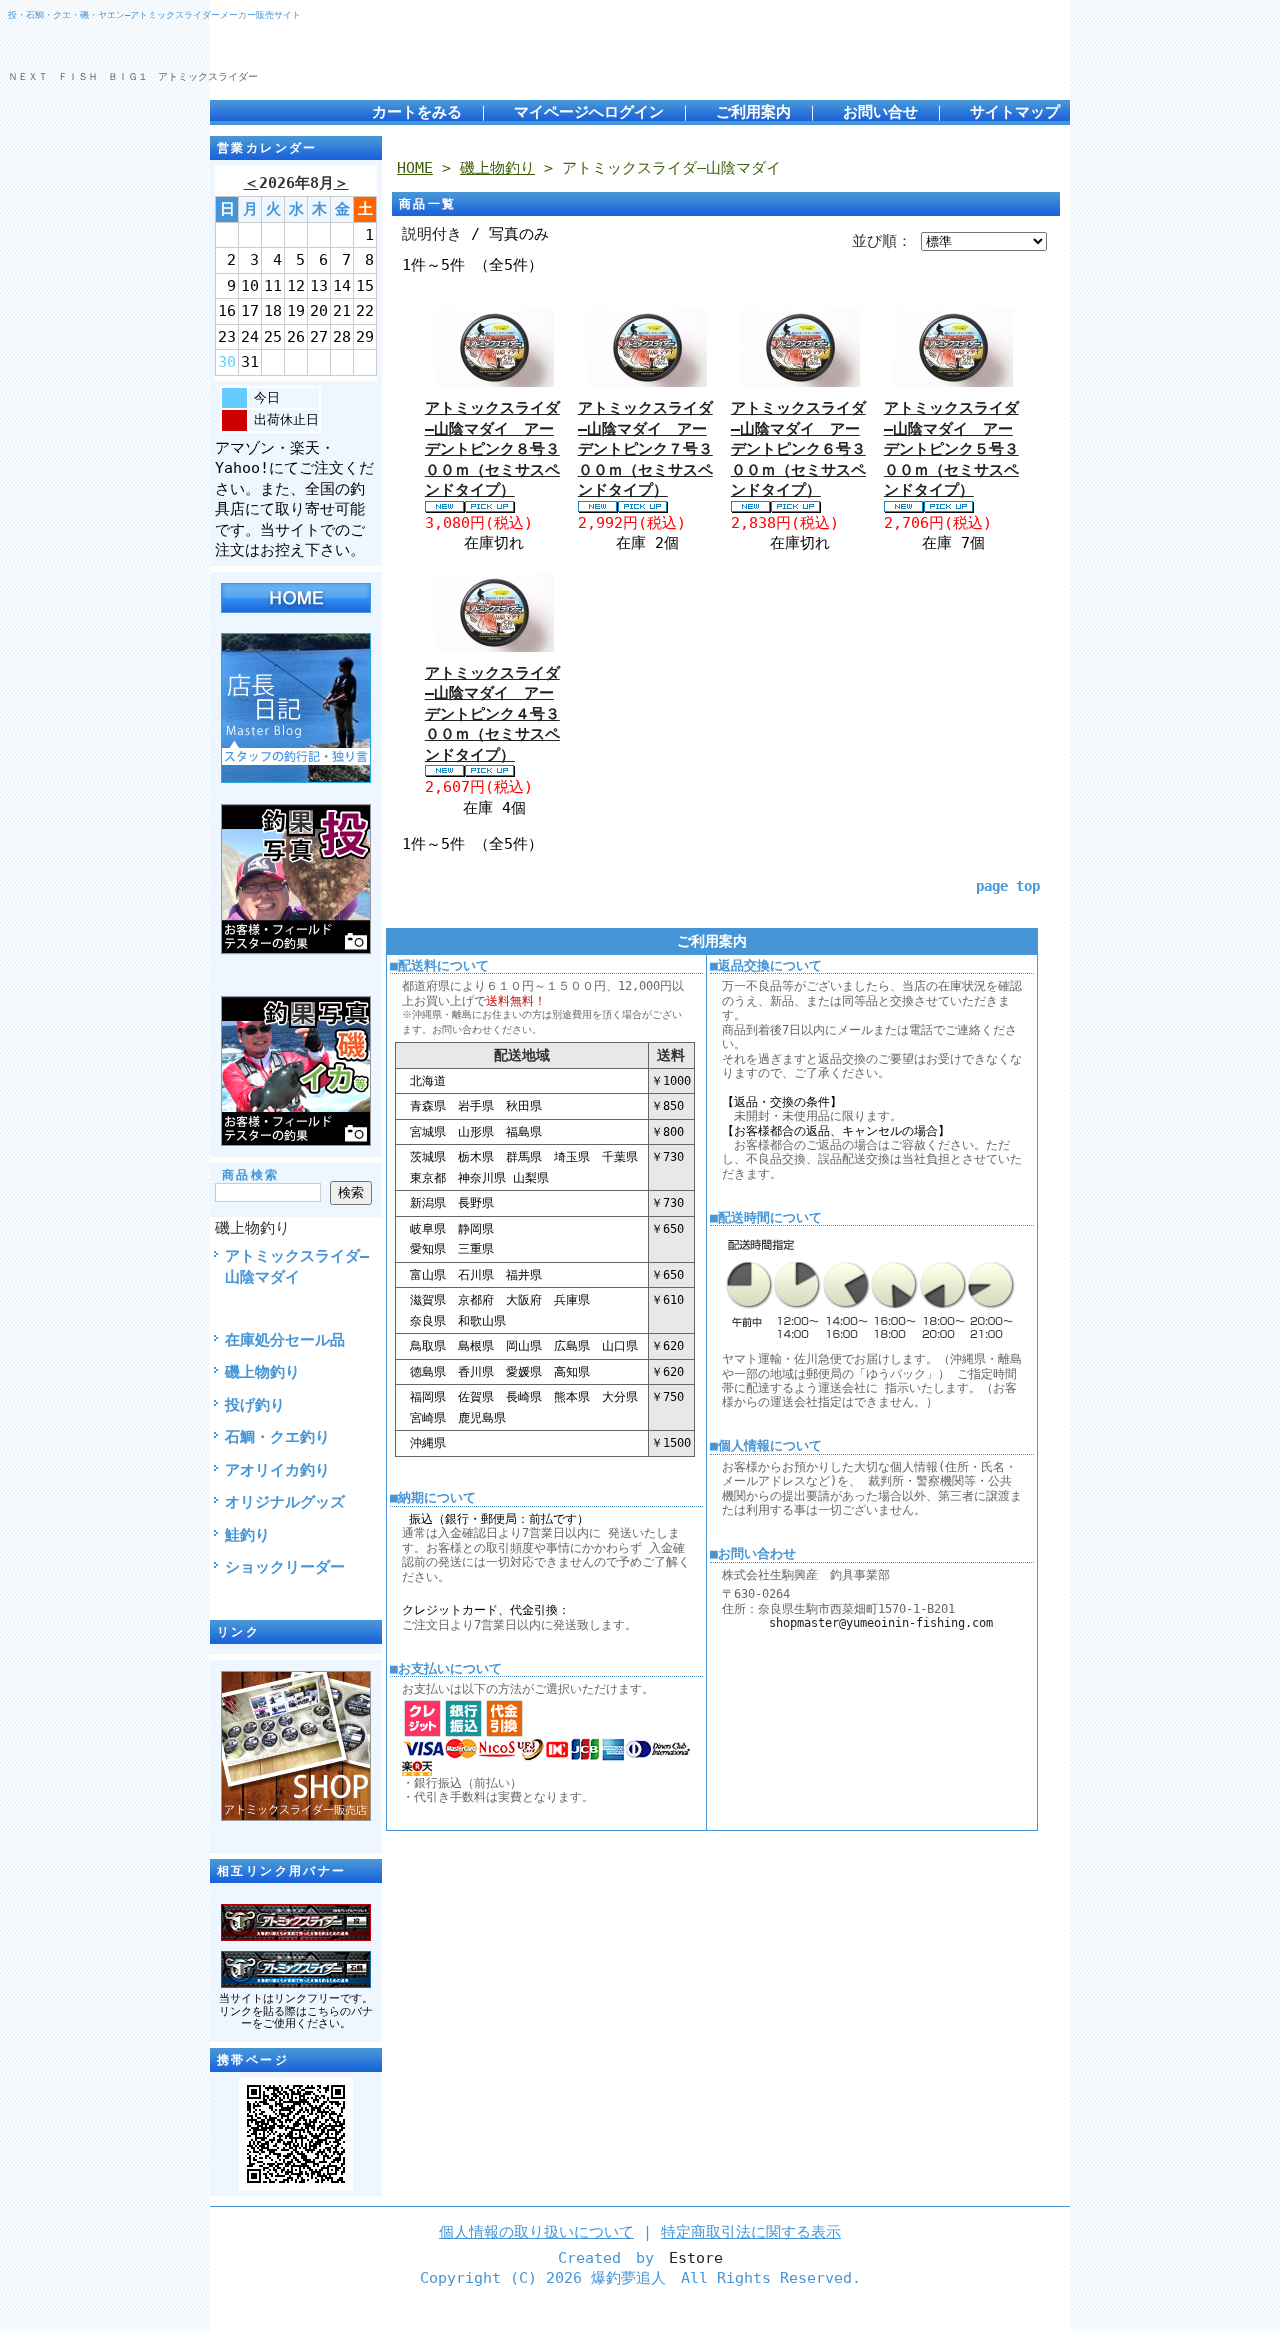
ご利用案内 (753, 112)
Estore (696, 2258)
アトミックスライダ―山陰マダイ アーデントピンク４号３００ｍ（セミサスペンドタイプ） (492, 714)
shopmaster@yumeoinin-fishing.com (881, 1623)
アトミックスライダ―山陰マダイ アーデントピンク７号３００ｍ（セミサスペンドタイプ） (645, 449)
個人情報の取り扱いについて (536, 2232)
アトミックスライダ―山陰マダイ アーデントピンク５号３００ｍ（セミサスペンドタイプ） (951, 449)
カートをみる (417, 112)
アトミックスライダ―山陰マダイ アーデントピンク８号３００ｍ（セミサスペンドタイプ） (492, 449)
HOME (415, 168)
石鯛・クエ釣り (277, 1437)
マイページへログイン (589, 112)
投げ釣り (255, 1405)
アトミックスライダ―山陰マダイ (297, 1266)
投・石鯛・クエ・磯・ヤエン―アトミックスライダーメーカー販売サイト (154, 14)
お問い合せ (880, 112)
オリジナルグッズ (285, 1502)
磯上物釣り (252, 1228)
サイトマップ (1015, 112)
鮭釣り (247, 1535)
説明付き (432, 234)
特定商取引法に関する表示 (751, 2232)
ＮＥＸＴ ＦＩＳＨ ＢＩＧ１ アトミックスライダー (133, 76)
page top (1008, 886)
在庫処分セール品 (285, 1340)
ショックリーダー (285, 1567)
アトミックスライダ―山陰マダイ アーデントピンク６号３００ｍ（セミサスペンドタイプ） (798, 449)
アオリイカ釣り (277, 1470)
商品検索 (251, 1175)
